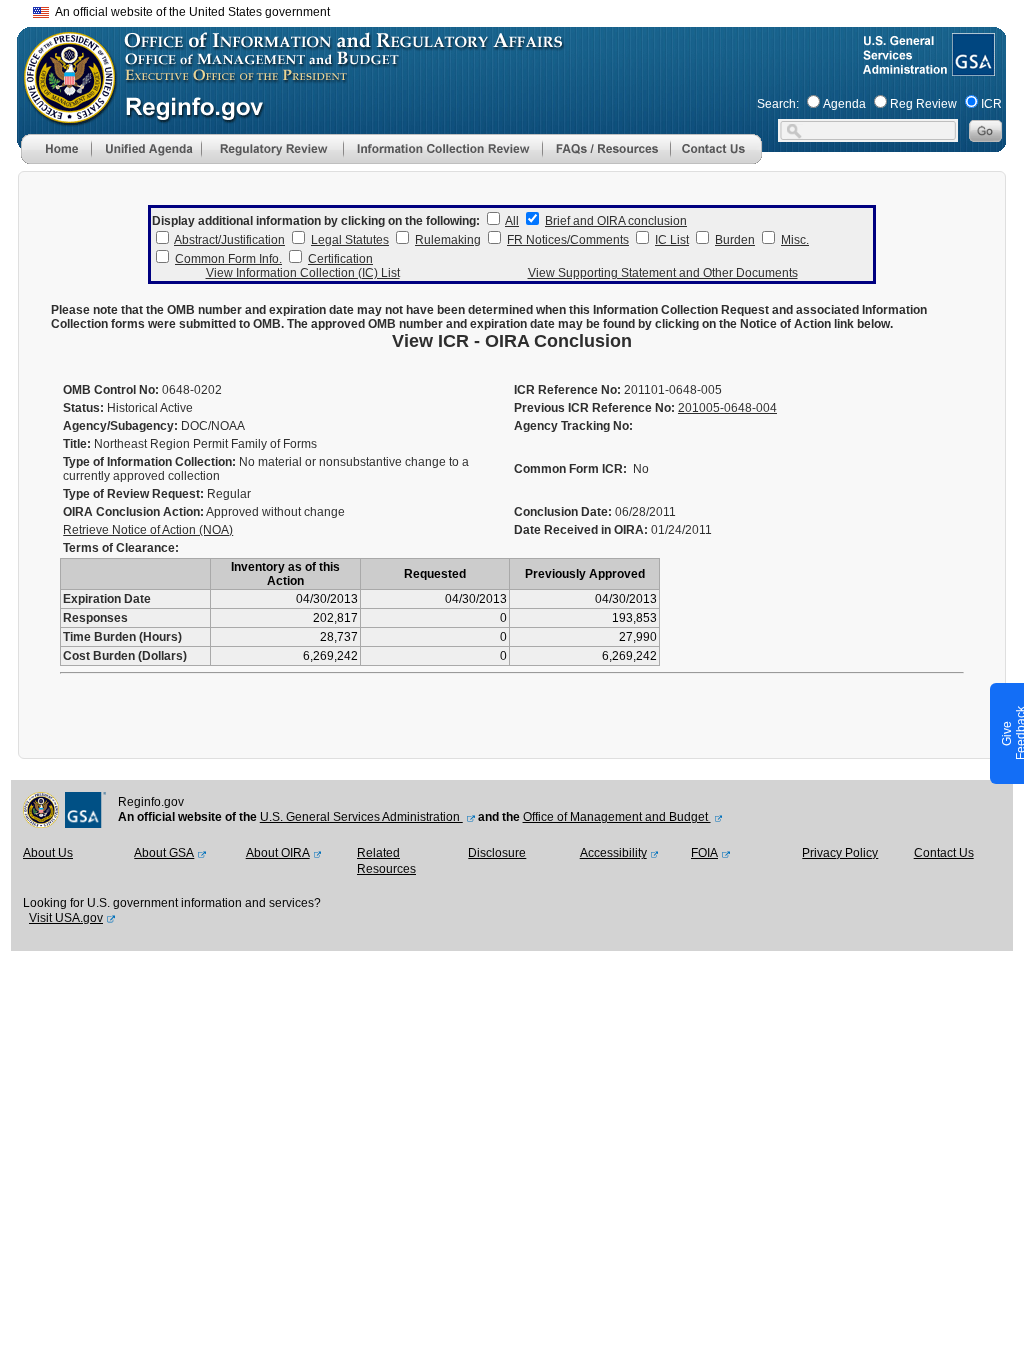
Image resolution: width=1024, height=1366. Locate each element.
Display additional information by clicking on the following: (316, 221)
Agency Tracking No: (573, 426)
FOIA (704, 853)
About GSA (164, 853)
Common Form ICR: (570, 469)
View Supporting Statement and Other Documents (663, 273)
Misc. (795, 240)
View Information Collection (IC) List (303, 273)
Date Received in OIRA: (582, 530)
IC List (672, 240)
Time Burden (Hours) (122, 637)
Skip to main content (524, 9)
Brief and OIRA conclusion (616, 221)
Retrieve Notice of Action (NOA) (148, 530)
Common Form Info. (228, 259)
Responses (95, 618)
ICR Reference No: (567, 390)
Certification (340, 259)
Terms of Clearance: (121, 548)
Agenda (844, 104)
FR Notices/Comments (568, 240)
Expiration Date (107, 599)
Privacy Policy (840, 853)
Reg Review (923, 104)
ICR (991, 104)
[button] (146, 149)
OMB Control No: (111, 390)
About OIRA (278, 853)
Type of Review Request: (133, 494)
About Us (48, 853)
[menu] (146, 149)
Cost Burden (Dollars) (125, 656)
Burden (735, 240)
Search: (778, 104)
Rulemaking (448, 240)
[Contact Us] (716, 160)
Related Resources (386, 861)
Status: (83, 408)
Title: (77, 444)
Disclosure (497, 853)
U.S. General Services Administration (361, 817)
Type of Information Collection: (149, 462)
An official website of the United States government (189, 12)
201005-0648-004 (727, 408)
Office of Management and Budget (617, 817)
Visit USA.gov (66, 918)
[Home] (56, 160)
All (512, 221)
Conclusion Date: (563, 512)
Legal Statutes (350, 240)
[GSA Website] (971, 68)
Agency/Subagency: (120, 426)
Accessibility (613, 853)
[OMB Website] (63, 115)
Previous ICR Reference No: (594, 408)
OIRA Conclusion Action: (133, 512)
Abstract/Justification (229, 240)
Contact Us (944, 853)
